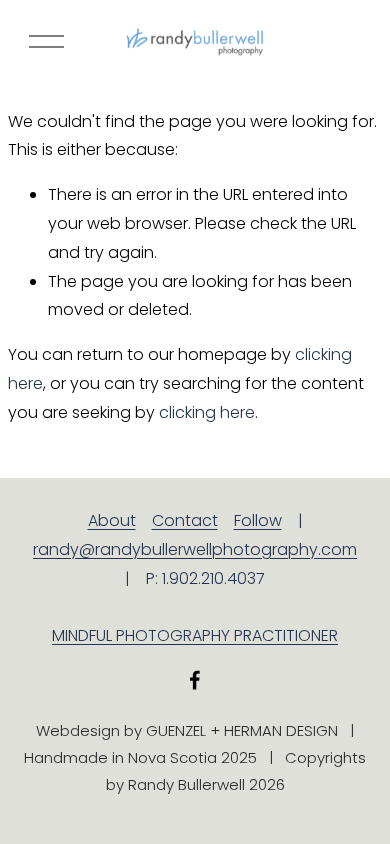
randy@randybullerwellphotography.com (195, 549)
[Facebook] (195, 680)
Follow (258, 520)
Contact (185, 520)
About (112, 520)
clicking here (207, 412)
